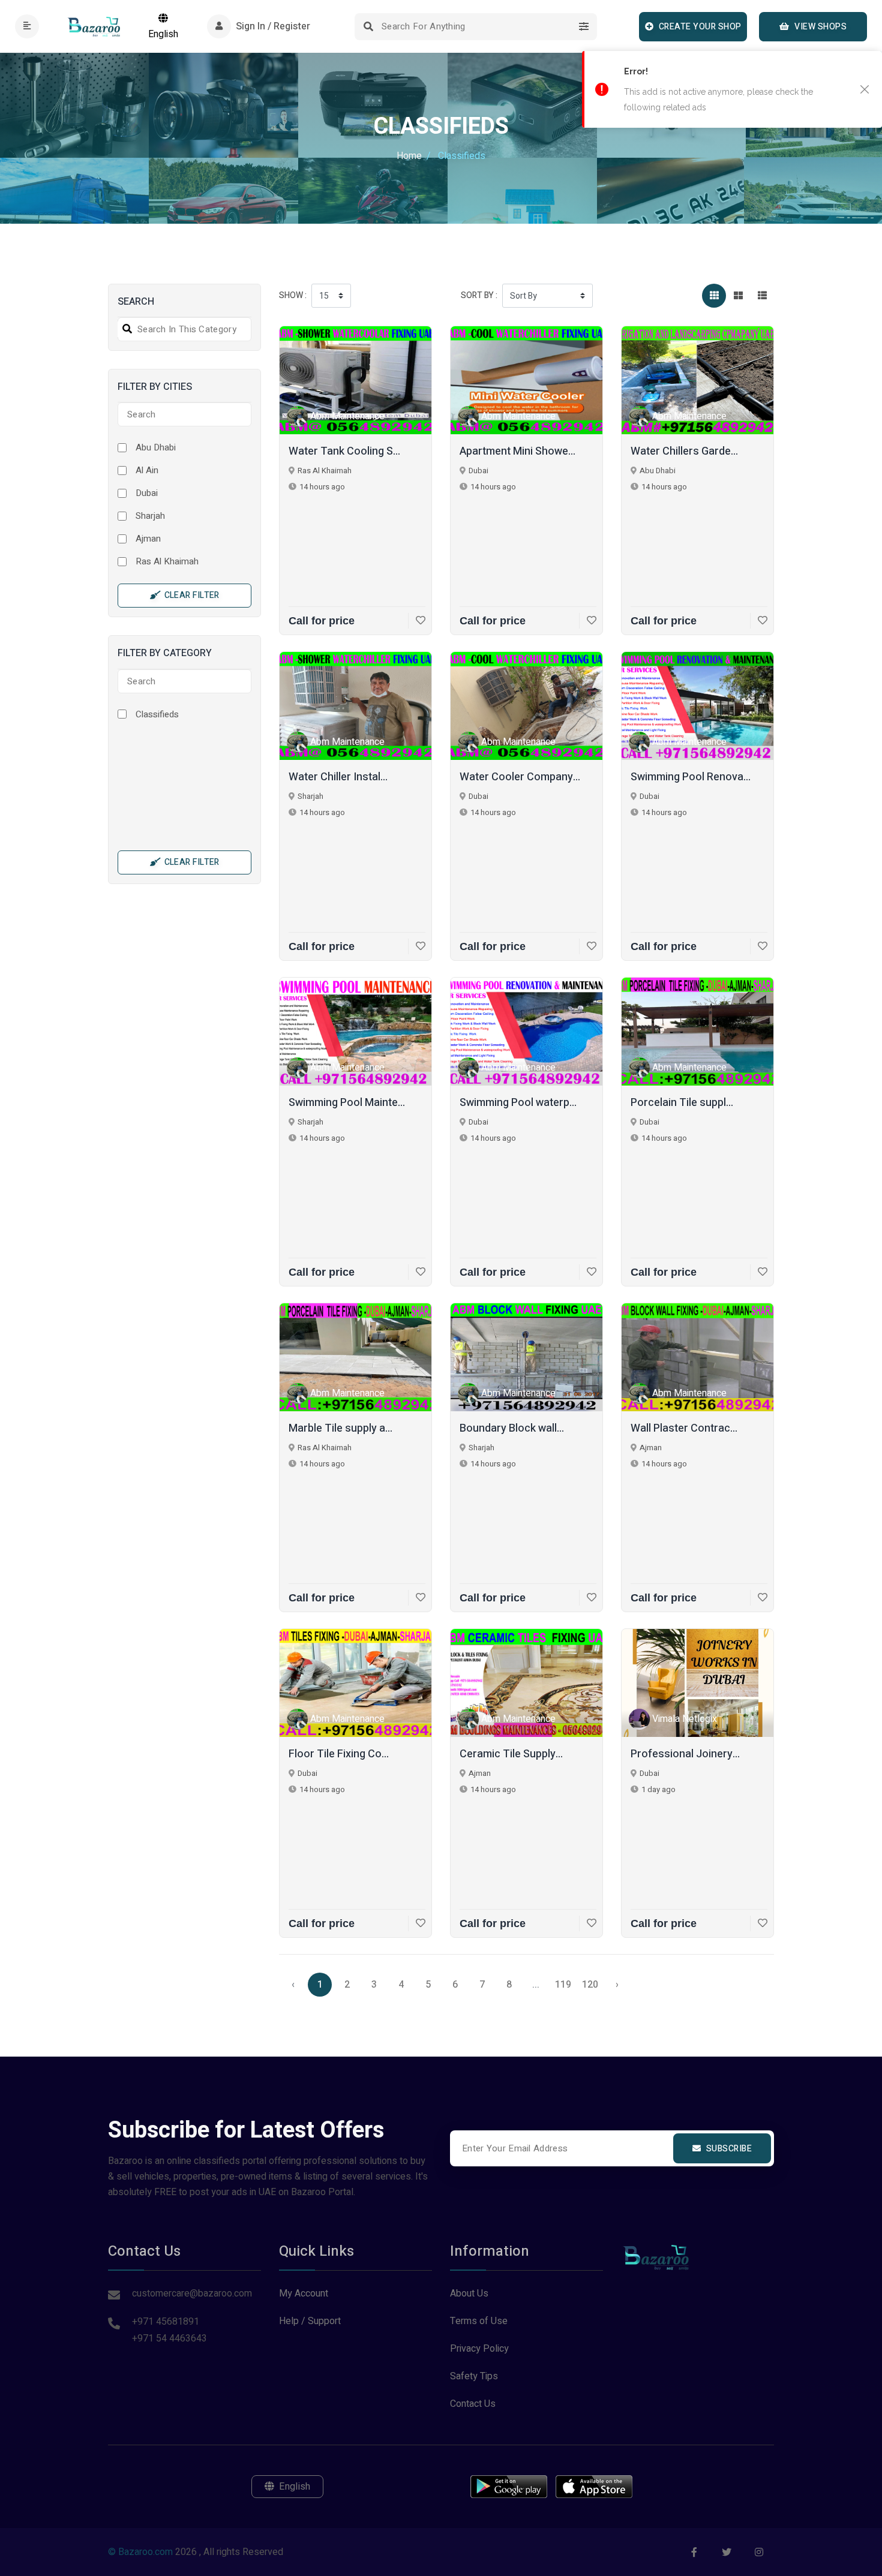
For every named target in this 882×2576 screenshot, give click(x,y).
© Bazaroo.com (140, 2552)
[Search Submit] (368, 27)
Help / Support (310, 2321)
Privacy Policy (479, 2349)
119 (563, 1985)
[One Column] (762, 296)
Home (409, 156)
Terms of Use (479, 2321)
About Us (469, 2294)
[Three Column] (714, 296)
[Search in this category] (125, 329)
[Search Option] (583, 27)
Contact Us (473, 2404)
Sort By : (479, 295)
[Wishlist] (417, 621)
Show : (293, 295)
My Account (304, 2294)
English (163, 34)
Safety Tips (474, 2376)
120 (590, 1985)
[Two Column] (738, 296)
